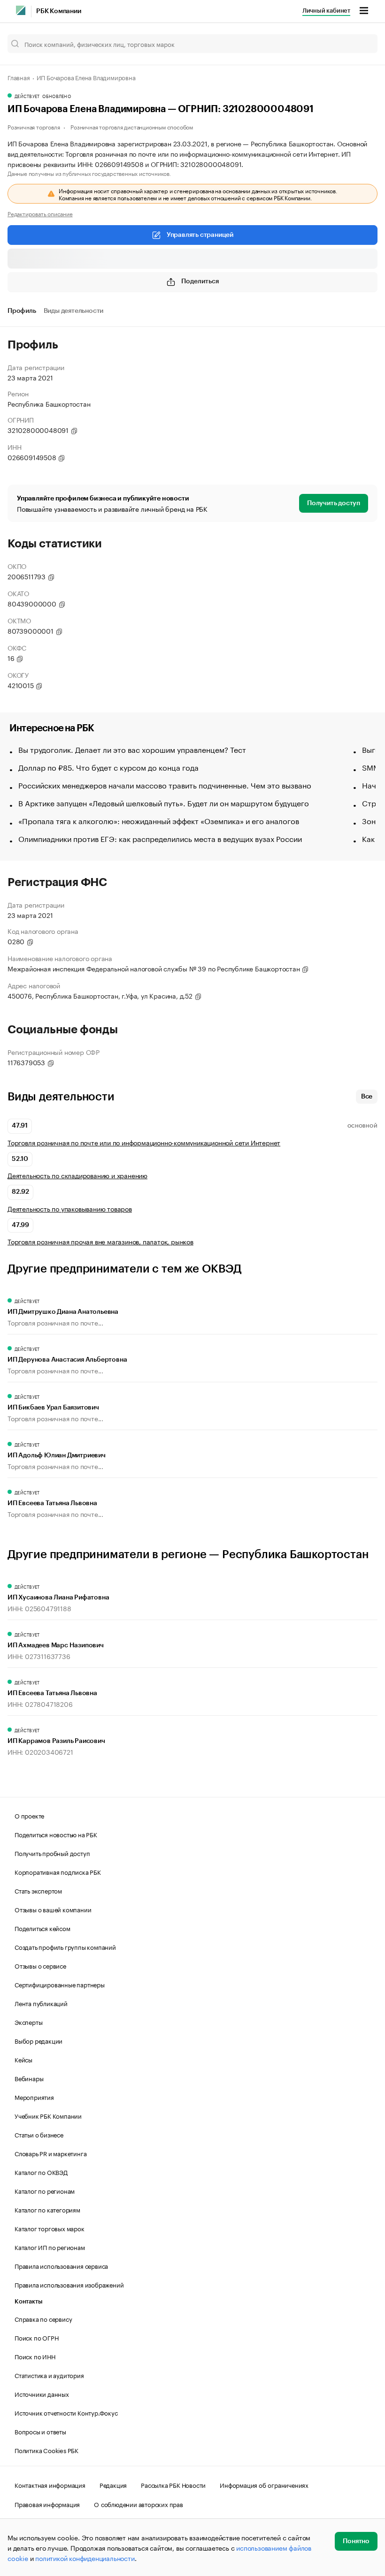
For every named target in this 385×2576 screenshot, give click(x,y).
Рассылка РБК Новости (173, 2485)
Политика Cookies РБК (46, 2450)
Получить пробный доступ (52, 1853)
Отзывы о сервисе (40, 1965)
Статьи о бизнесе (39, 2134)
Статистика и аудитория (49, 2375)
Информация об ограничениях (264, 2485)
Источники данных (42, 2394)
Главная (19, 77)
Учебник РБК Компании (48, 2115)
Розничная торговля (34, 126)
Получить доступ (334, 503)
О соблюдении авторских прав (139, 2504)
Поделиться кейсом (42, 1928)
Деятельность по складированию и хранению (77, 1175)
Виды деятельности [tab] (74, 311)
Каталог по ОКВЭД (41, 2172)
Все (367, 1097)
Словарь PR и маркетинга (50, 2153)
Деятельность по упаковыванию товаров (70, 1208)
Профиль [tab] (22, 311)
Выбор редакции (38, 2040)
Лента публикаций (41, 2003)
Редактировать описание (40, 213)
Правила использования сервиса (61, 2265)
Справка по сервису (43, 2318)
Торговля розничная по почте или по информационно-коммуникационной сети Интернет (144, 1142)
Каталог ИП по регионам (50, 2247)
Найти (361, 44)
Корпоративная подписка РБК (58, 1871)
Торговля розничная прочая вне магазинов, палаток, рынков (100, 1241)
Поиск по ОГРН (36, 2337)
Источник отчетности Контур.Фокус (66, 2412)
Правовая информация (47, 2504)
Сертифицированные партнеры (60, 1984)
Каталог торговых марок (50, 2228)
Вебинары (29, 2078)
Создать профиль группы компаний (65, 1947)
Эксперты (28, 2022)
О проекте (29, 1815)
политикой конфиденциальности (85, 2558)
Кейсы (23, 2059)
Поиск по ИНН (35, 2356)
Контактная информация (50, 2485)
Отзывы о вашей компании (53, 1909)
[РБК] (21, 10)
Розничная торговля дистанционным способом (132, 126)
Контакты (28, 2301)
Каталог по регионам (45, 2190)
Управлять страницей (200, 235)
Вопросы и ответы (40, 2431)
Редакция (113, 2485)
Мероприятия (34, 2097)
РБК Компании (59, 11)
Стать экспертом (38, 1890)
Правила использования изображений (69, 2284)
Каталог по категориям (47, 2209)
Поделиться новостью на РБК (56, 1834)
